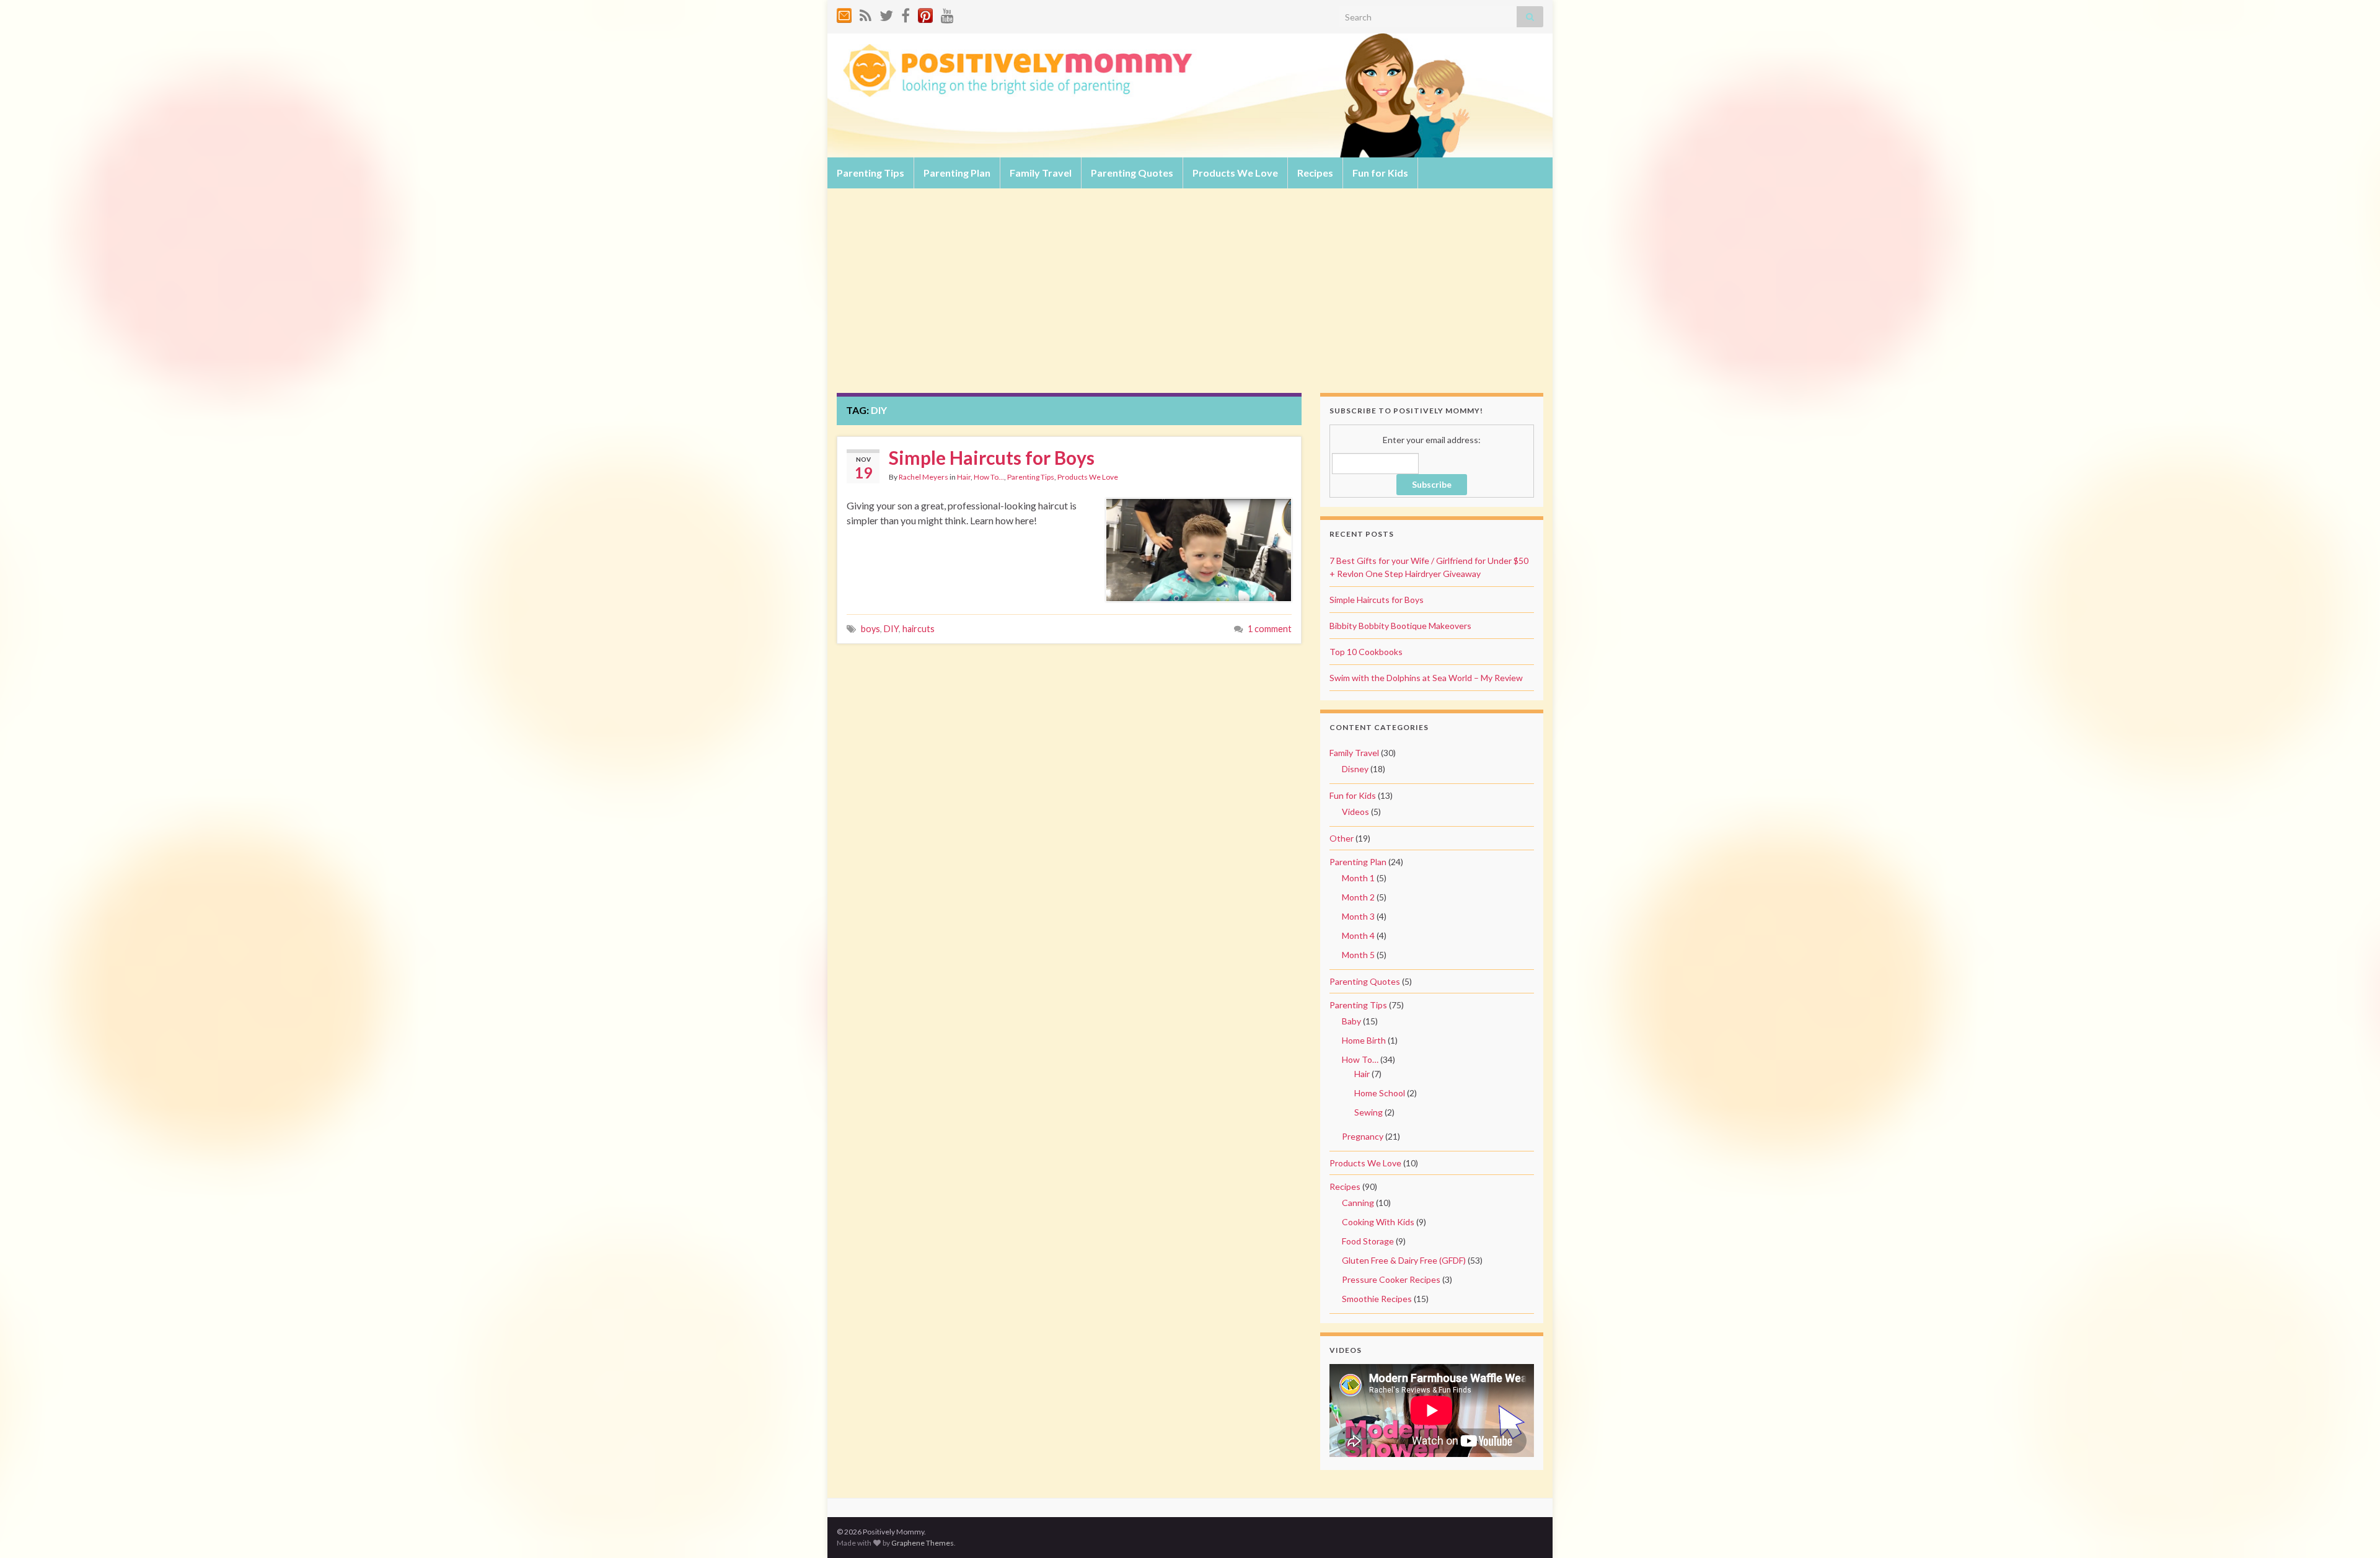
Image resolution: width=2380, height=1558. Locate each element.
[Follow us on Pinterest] (925, 13)
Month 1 (1358, 878)
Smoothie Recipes (1377, 1299)
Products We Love (1235, 173)
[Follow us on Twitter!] (886, 13)
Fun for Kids (1380, 173)
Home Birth (1364, 1040)
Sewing (1368, 1112)
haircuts (919, 629)
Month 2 (1358, 897)
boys (870, 629)
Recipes (1315, 173)
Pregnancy (1363, 1136)
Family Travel (1041, 173)
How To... (989, 477)
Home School (1380, 1093)
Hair (964, 477)
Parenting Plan (957, 173)
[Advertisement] (1190, 300)
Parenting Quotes (1132, 173)
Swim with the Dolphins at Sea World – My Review (1426, 678)
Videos (1355, 812)
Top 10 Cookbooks (1366, 652)
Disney (1355, 769)
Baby (1351, 1021)
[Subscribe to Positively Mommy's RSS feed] (866, 13)
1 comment (1270, 629)
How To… (1360, 1059)
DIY (891, 629)
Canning (1358, 1203)
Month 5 (1358, 955)
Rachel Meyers (923, 477)
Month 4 (1358, 935)
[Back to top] (2352, 1530)
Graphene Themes (923, 1543)
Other (1342, 838)
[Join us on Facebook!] (906, 13)
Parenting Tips (870, 173)
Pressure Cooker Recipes (1391, 1279)
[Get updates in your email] (844, 13)
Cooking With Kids (1378, 1222)
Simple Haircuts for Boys (992, 457)
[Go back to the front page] (1190, 95)
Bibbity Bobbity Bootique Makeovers (1400, 626)
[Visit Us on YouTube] (947, 13)
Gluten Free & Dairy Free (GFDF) (1404, 1260)
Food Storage (1368, 1241)
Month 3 (1358, 916)
